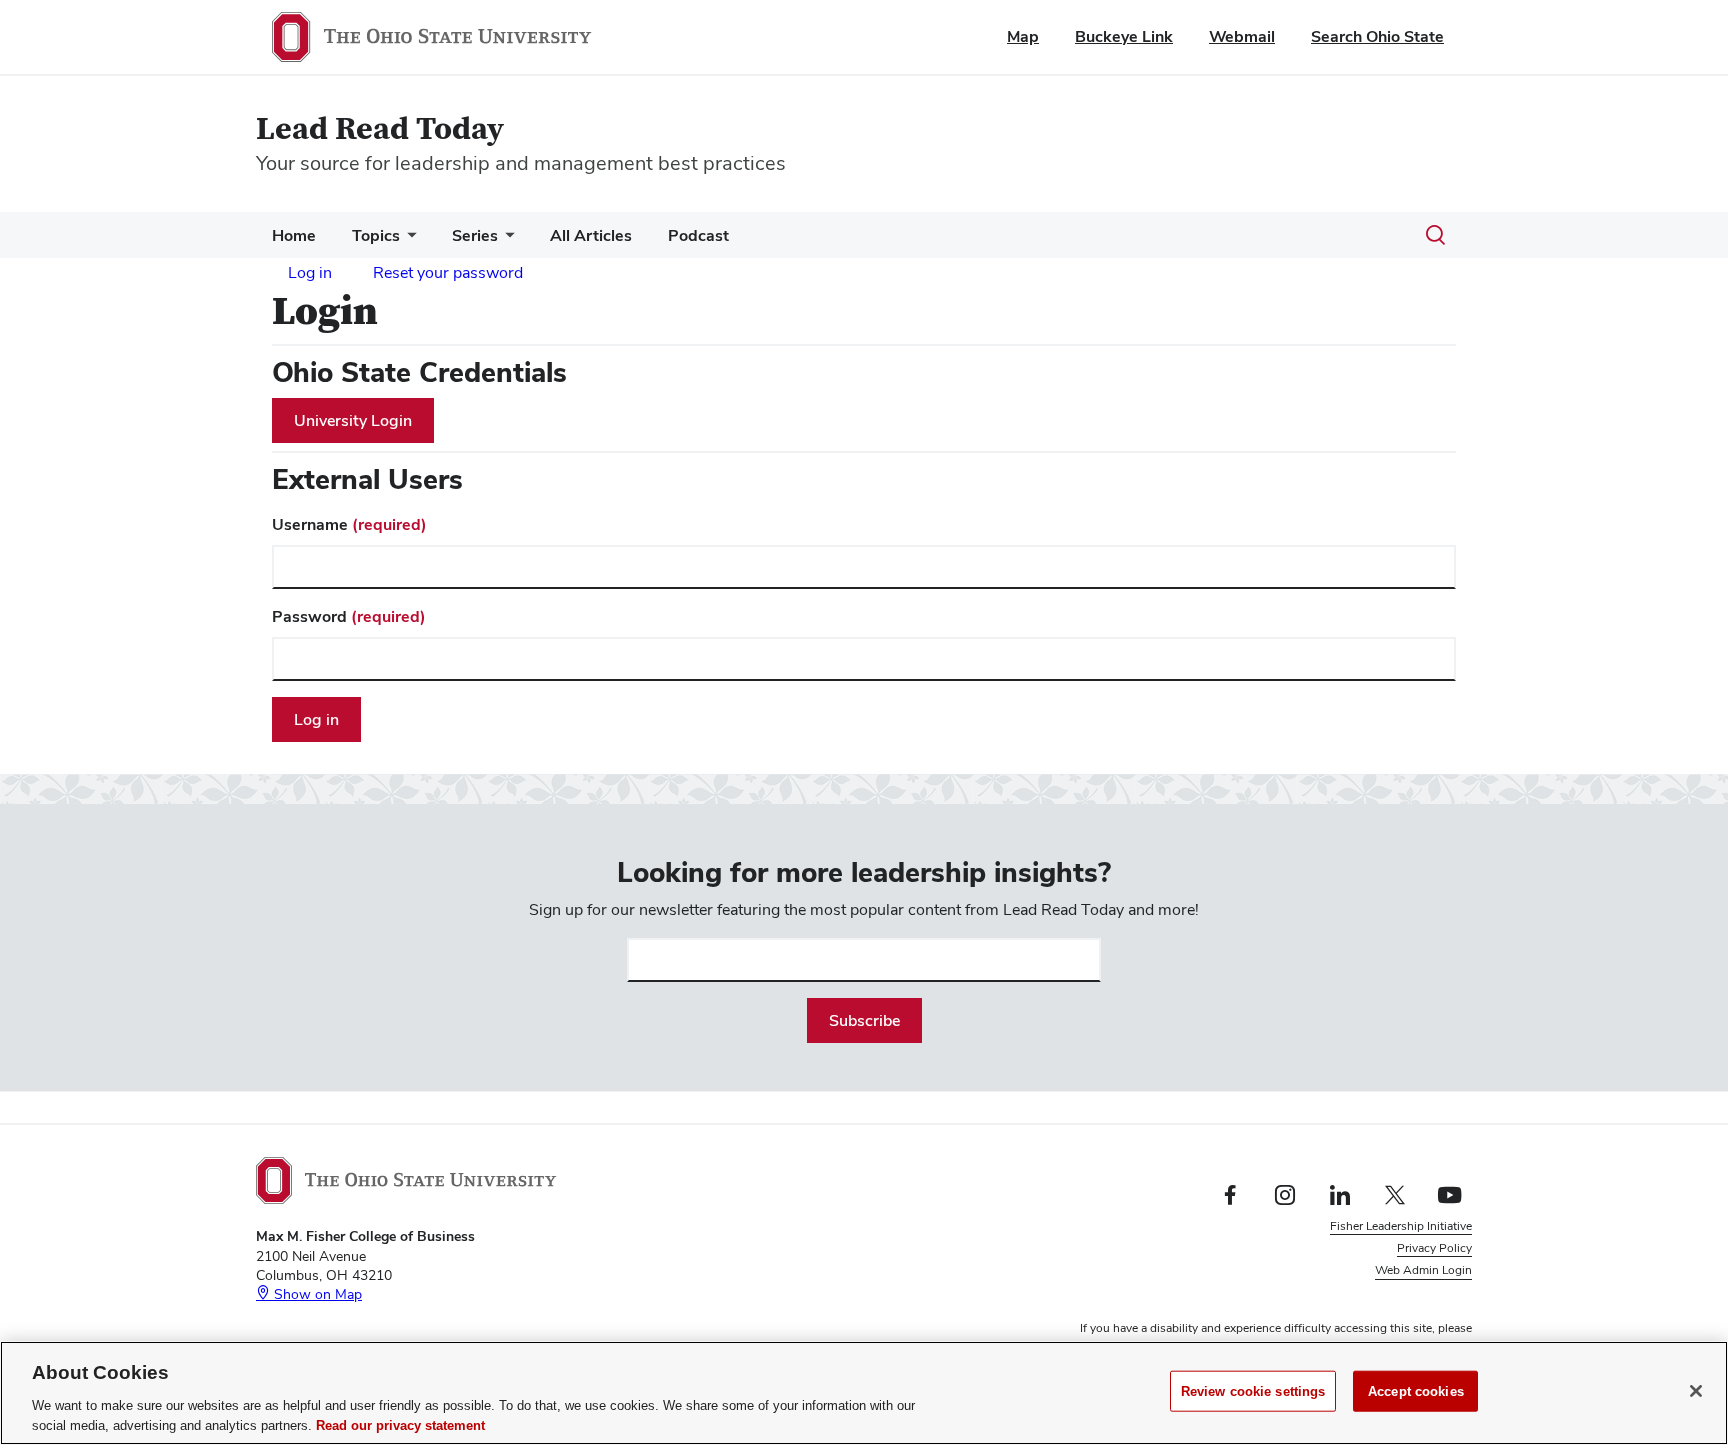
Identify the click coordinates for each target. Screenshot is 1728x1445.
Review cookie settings (1253, 1391)
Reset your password (448, 272)
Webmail (1242, 36)
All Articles (591, 235)
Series (475, 235)
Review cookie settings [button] (1410, 1293)
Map (1023, 36)
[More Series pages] (506, 240)
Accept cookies (1416, 1391)
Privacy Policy (1434, 1248)
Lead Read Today (380, 129)
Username (349, 524)
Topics (376, 235)
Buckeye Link (1124, 36)
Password (349, 616)
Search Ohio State (1377, 36)
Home (294, 235)
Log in (310, 272)
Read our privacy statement (400, 1424)
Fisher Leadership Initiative (1401, 1226)
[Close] (1696, 1391)
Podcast (698, 235)
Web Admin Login (1423, 1270)
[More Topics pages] (408, 240)
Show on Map (316, 1294)
